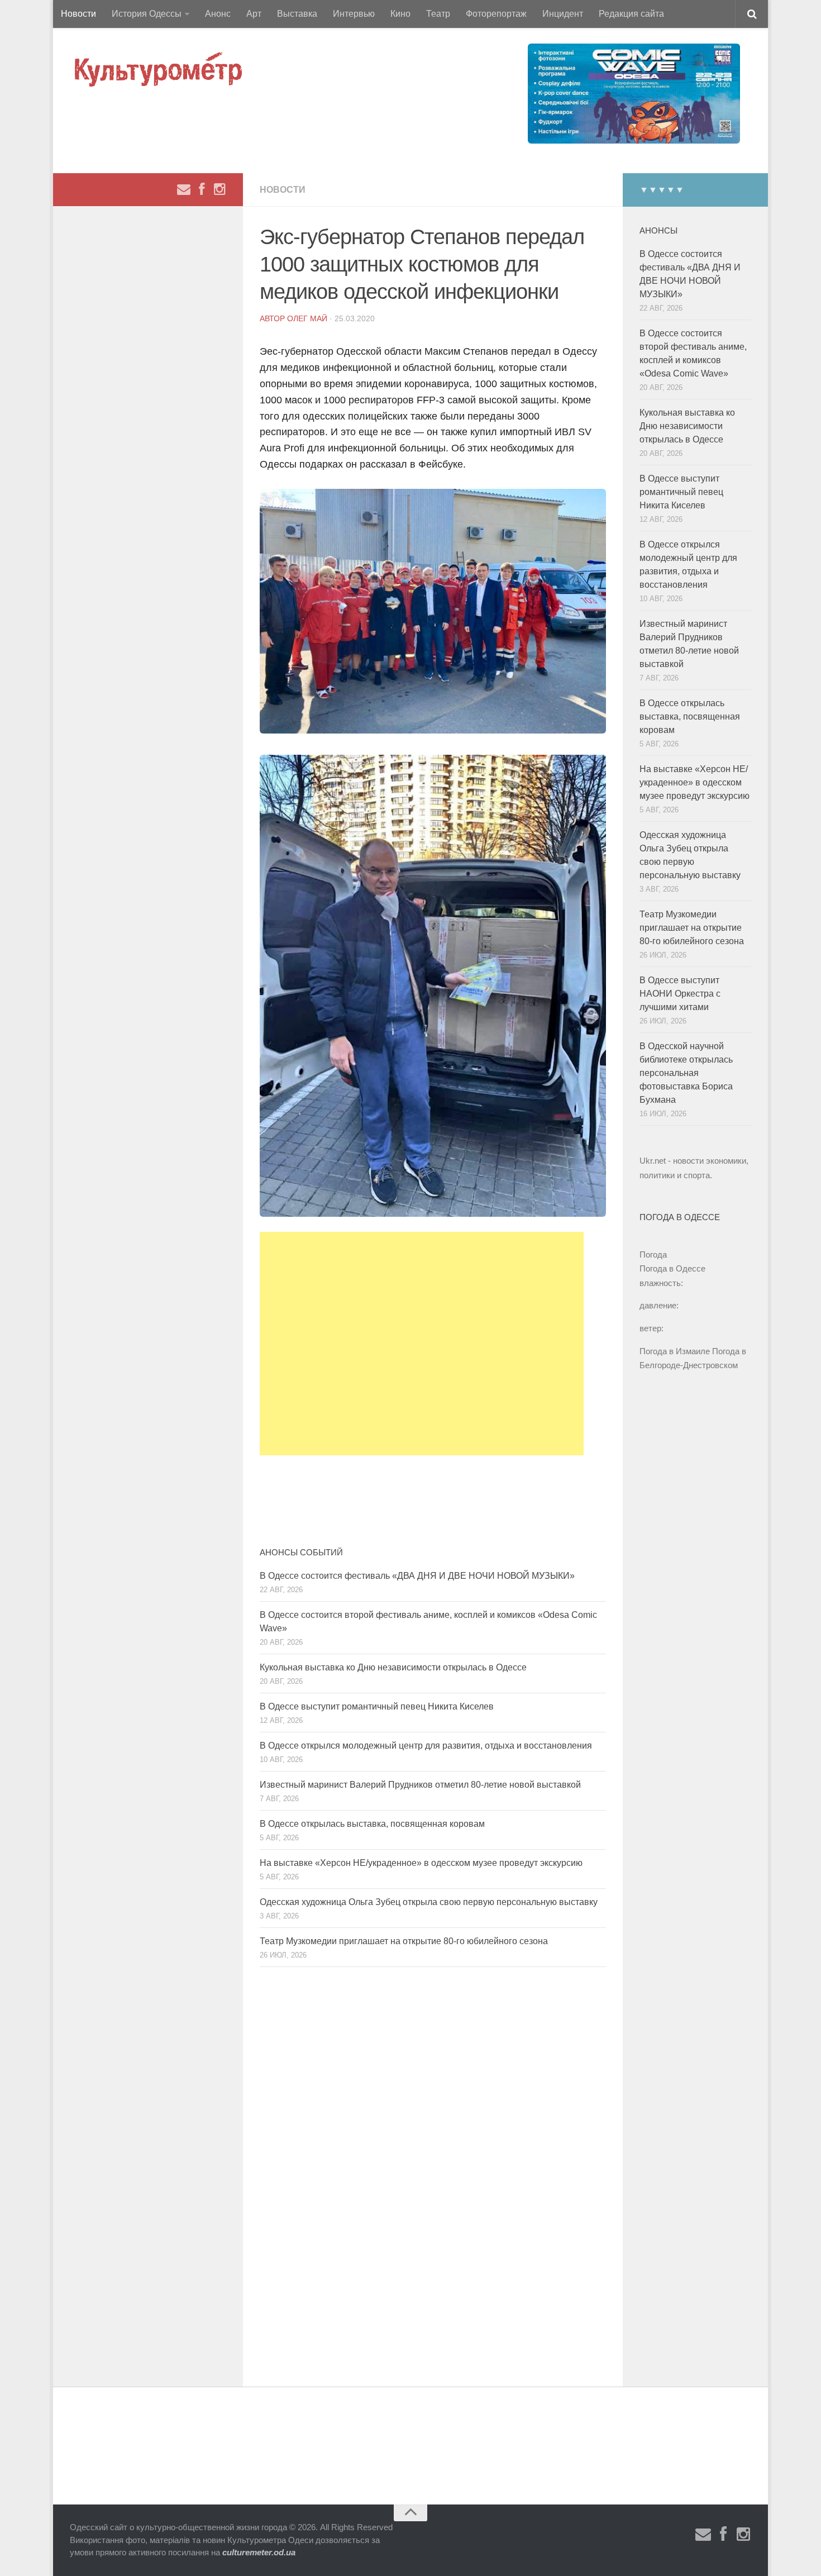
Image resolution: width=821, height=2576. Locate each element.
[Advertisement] (422, 1344)
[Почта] (184, 189)
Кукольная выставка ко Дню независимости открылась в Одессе (393, 1667)
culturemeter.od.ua (259, 2552)
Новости (78, 14)
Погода (653, 1254)
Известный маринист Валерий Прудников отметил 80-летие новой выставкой (420, 1785)
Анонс (218, 14)
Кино (400, 14)
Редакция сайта (631, 14)
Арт (254, 14)
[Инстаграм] (219, 189)
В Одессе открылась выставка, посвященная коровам (372, 1824)
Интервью (354, 14)
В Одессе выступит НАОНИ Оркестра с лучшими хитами (680, 994)
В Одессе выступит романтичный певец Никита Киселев (377, 1706)
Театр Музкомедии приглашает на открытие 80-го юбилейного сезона (404, 1941)
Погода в (672, 1268)
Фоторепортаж (496, 14)
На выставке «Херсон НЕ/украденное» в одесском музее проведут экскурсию (421, 1863)
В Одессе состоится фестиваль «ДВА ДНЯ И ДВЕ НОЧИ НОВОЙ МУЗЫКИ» (417, 1576)
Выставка (297, 14)
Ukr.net (653, 1161)
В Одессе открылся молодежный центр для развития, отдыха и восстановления (426, 1746)
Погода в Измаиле (675, 1351)
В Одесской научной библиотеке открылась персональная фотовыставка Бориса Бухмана (686, 1073)
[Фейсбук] (202, 189)
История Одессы (147, 14)
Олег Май (307, 318)
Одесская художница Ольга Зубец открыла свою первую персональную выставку (429, 1902)
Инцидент (563, 14)
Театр (438, 14)
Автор (273, 318)
